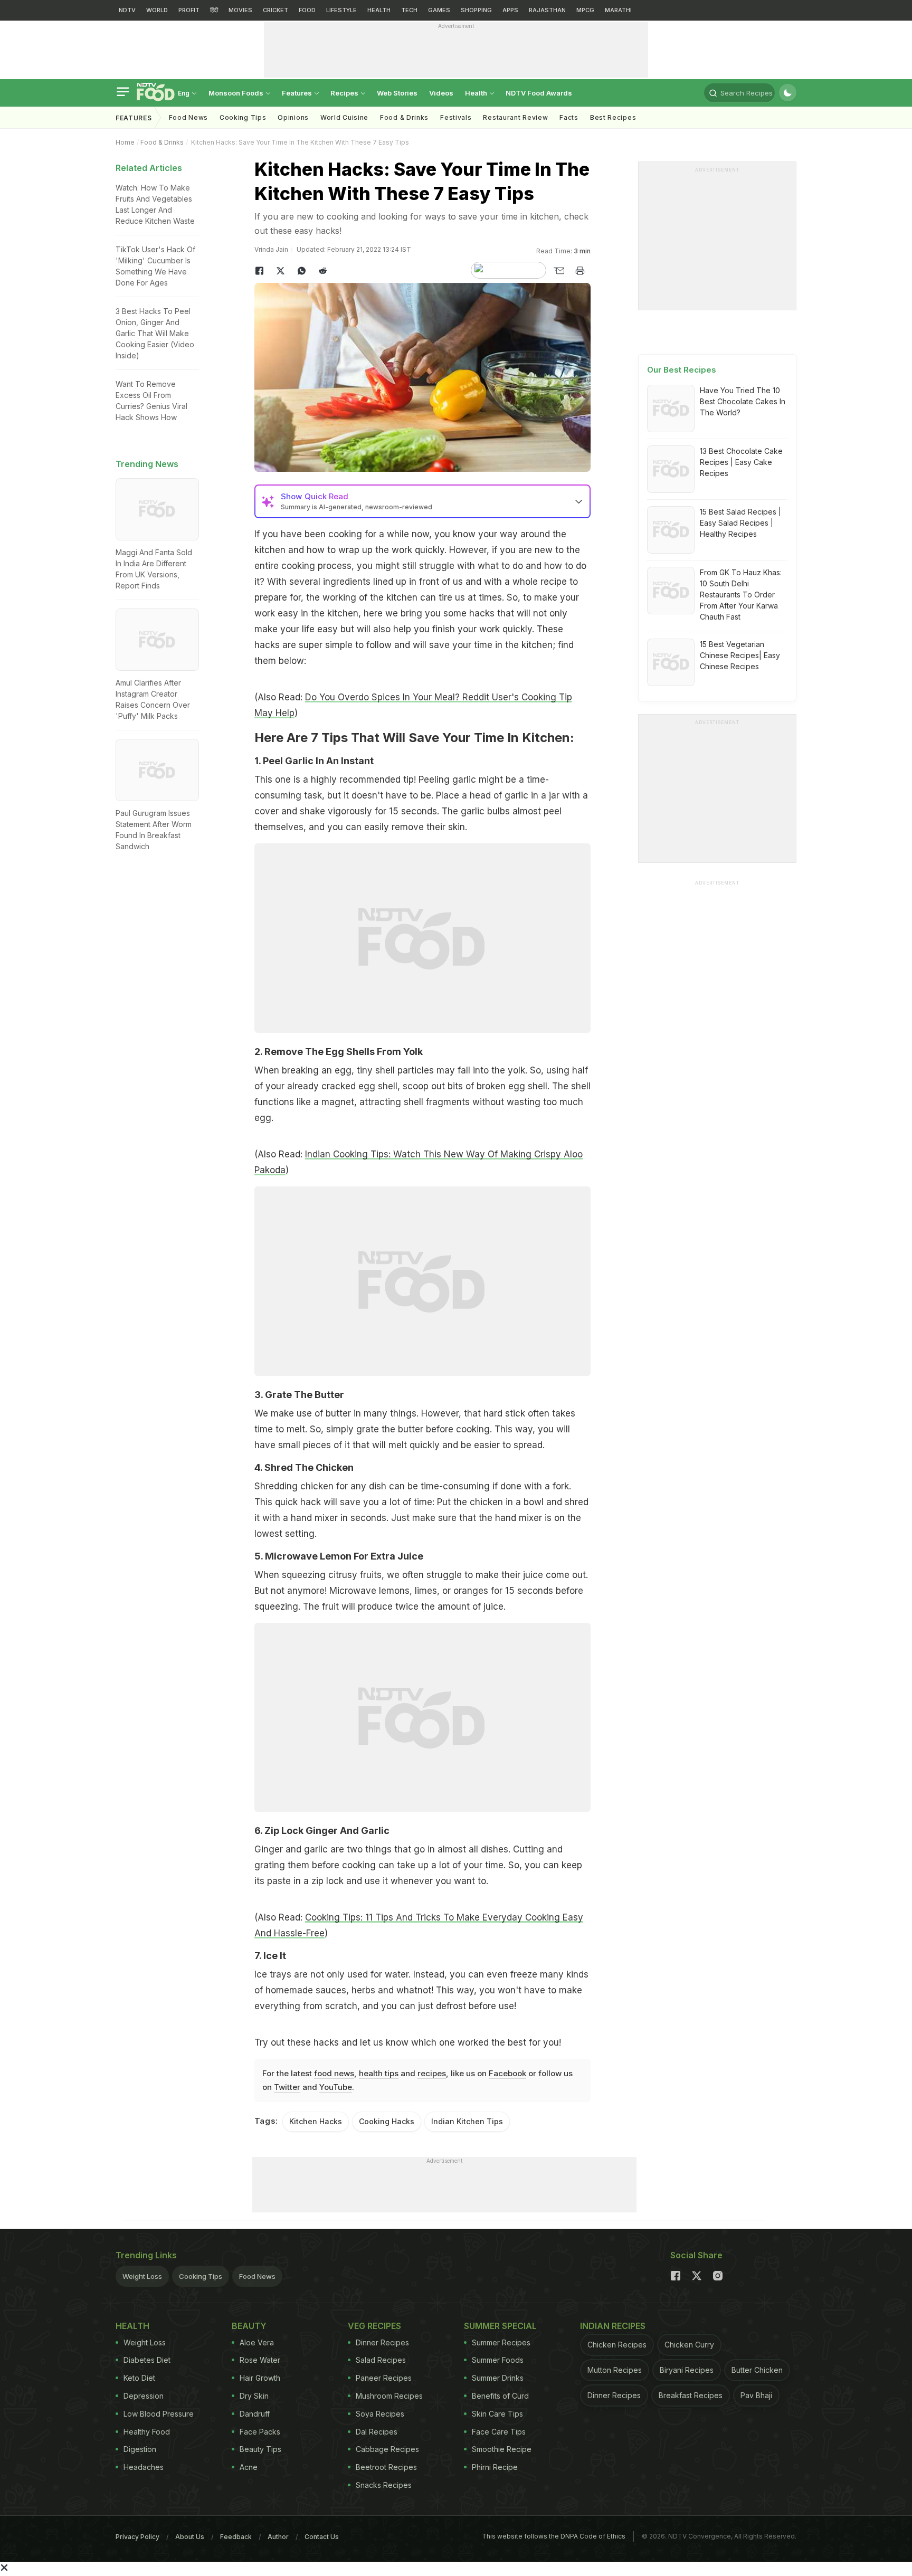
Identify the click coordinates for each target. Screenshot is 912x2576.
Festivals (456, 117)
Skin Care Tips (497, 2414)
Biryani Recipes (687, 2370)
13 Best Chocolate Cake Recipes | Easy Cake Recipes (741, 462)
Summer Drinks (498, 2378)
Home (125, 142)
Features (298, 93)
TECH (409, 10)
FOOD (307, 10)
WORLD (157, 10)
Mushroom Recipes (389, 2396)
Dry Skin (254, 2396)
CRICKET (275, 10)
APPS (510, 10)
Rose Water (260, 2360)
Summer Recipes (501, 2342)
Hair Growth (260, 2378)
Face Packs (260, 2432)
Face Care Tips (499, 2432)
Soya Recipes (380, 2414)
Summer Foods (498, 2360)
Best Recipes (613, 117)
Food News (188, 117)
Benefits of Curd (500, 2396)
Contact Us (322, 2537)
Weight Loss (142, 2276)
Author (278, 2537)
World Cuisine (344, 117)
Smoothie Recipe (502, 2449)
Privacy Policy (137, 2537)
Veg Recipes (374, 2326)
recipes (432, 2073)
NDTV (127, 10)
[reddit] (323, 271)
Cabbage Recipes (387, 2449)
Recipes (345, 93)
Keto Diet (139, 2378)
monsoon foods (237, 93)
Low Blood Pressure (159, 2414)
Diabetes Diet (147, 2360)
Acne (249, 2467)
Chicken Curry (689, 2345)
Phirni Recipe (495, 2467)
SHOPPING (476, 10)
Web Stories (397, 93)
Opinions (293, 117)
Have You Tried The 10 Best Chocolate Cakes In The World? (743, 401)
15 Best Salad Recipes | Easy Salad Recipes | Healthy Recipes (740, 523)
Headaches (144, 2467)
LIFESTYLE (341, 10)
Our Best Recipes (682, 370)
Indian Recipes (613, 2326)
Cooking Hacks (387, 2121)
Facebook (507, 2073)
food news (334, 2073)
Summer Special (500, 2326)
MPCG (585, 10)
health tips (379, 2073)
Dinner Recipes (382, 2342)
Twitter (287, 2087)
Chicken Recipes (617, 2345)
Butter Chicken (757, 2370)
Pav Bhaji (756, 2395)
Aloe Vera (257, 2342)
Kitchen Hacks (316, 2121)
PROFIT (189, 10)
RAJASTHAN (547, 10)
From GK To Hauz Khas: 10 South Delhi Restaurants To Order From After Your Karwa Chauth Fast (741, 595)
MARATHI (618, 10)
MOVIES (240, 10)
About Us (190, 2537)
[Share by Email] (559, 271)
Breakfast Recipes (691, 2395)
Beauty (249, 2326)
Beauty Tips (260, 2449)
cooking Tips (243, 117)
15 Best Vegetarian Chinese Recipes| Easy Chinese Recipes (740, 655)
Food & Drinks (404, 117)
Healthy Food (147, 2432)
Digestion (140, 2449)
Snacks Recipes (384, 2485)
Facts (569, 117)
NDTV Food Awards (539, 93)
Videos (441, 93)
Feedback (236, 2537)
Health (477, 93)
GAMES (439, 10)
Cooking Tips (201, 2276)
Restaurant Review (515, 117)
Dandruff (255, 2414)
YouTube (336, 2087)
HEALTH (379, 10)
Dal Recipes (377, 2432)
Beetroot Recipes (386, 2467)
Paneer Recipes (384, 2378)
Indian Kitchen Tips (467, 2121)
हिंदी (214, 10)
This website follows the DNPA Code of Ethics (554, 2536)
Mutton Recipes (615, 2370)
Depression (144, 2396)
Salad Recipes (381, 2360)
